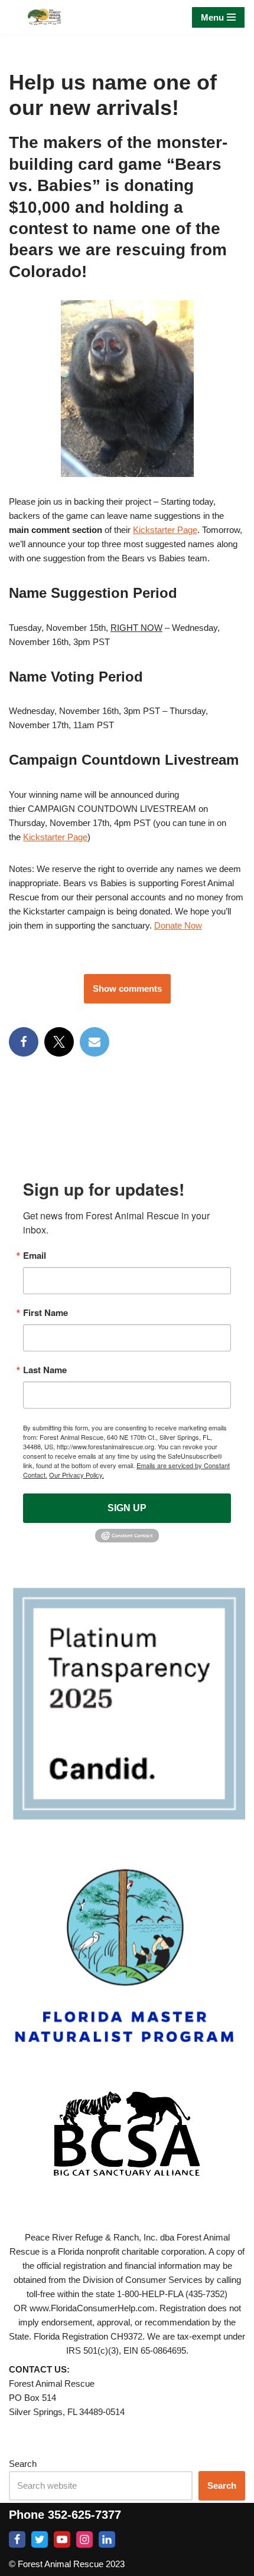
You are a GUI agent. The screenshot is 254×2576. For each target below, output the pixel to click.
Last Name (45, 1370)
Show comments (127, 988)
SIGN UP (127, 1508)
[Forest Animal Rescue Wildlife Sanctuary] (44, 17)
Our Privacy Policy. (76, 1475)
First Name (45, 1313)
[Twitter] (40, 2539)
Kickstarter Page (165, 530)
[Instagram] (84, 2539)
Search (23, 2464)
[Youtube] (62, 2539)
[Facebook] (24, 1042)
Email (35, 1256)
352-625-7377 (84, 2515)
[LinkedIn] (107, 2539)
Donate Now (178, 925)
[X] (59, 1042)
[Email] (95, 1042)
